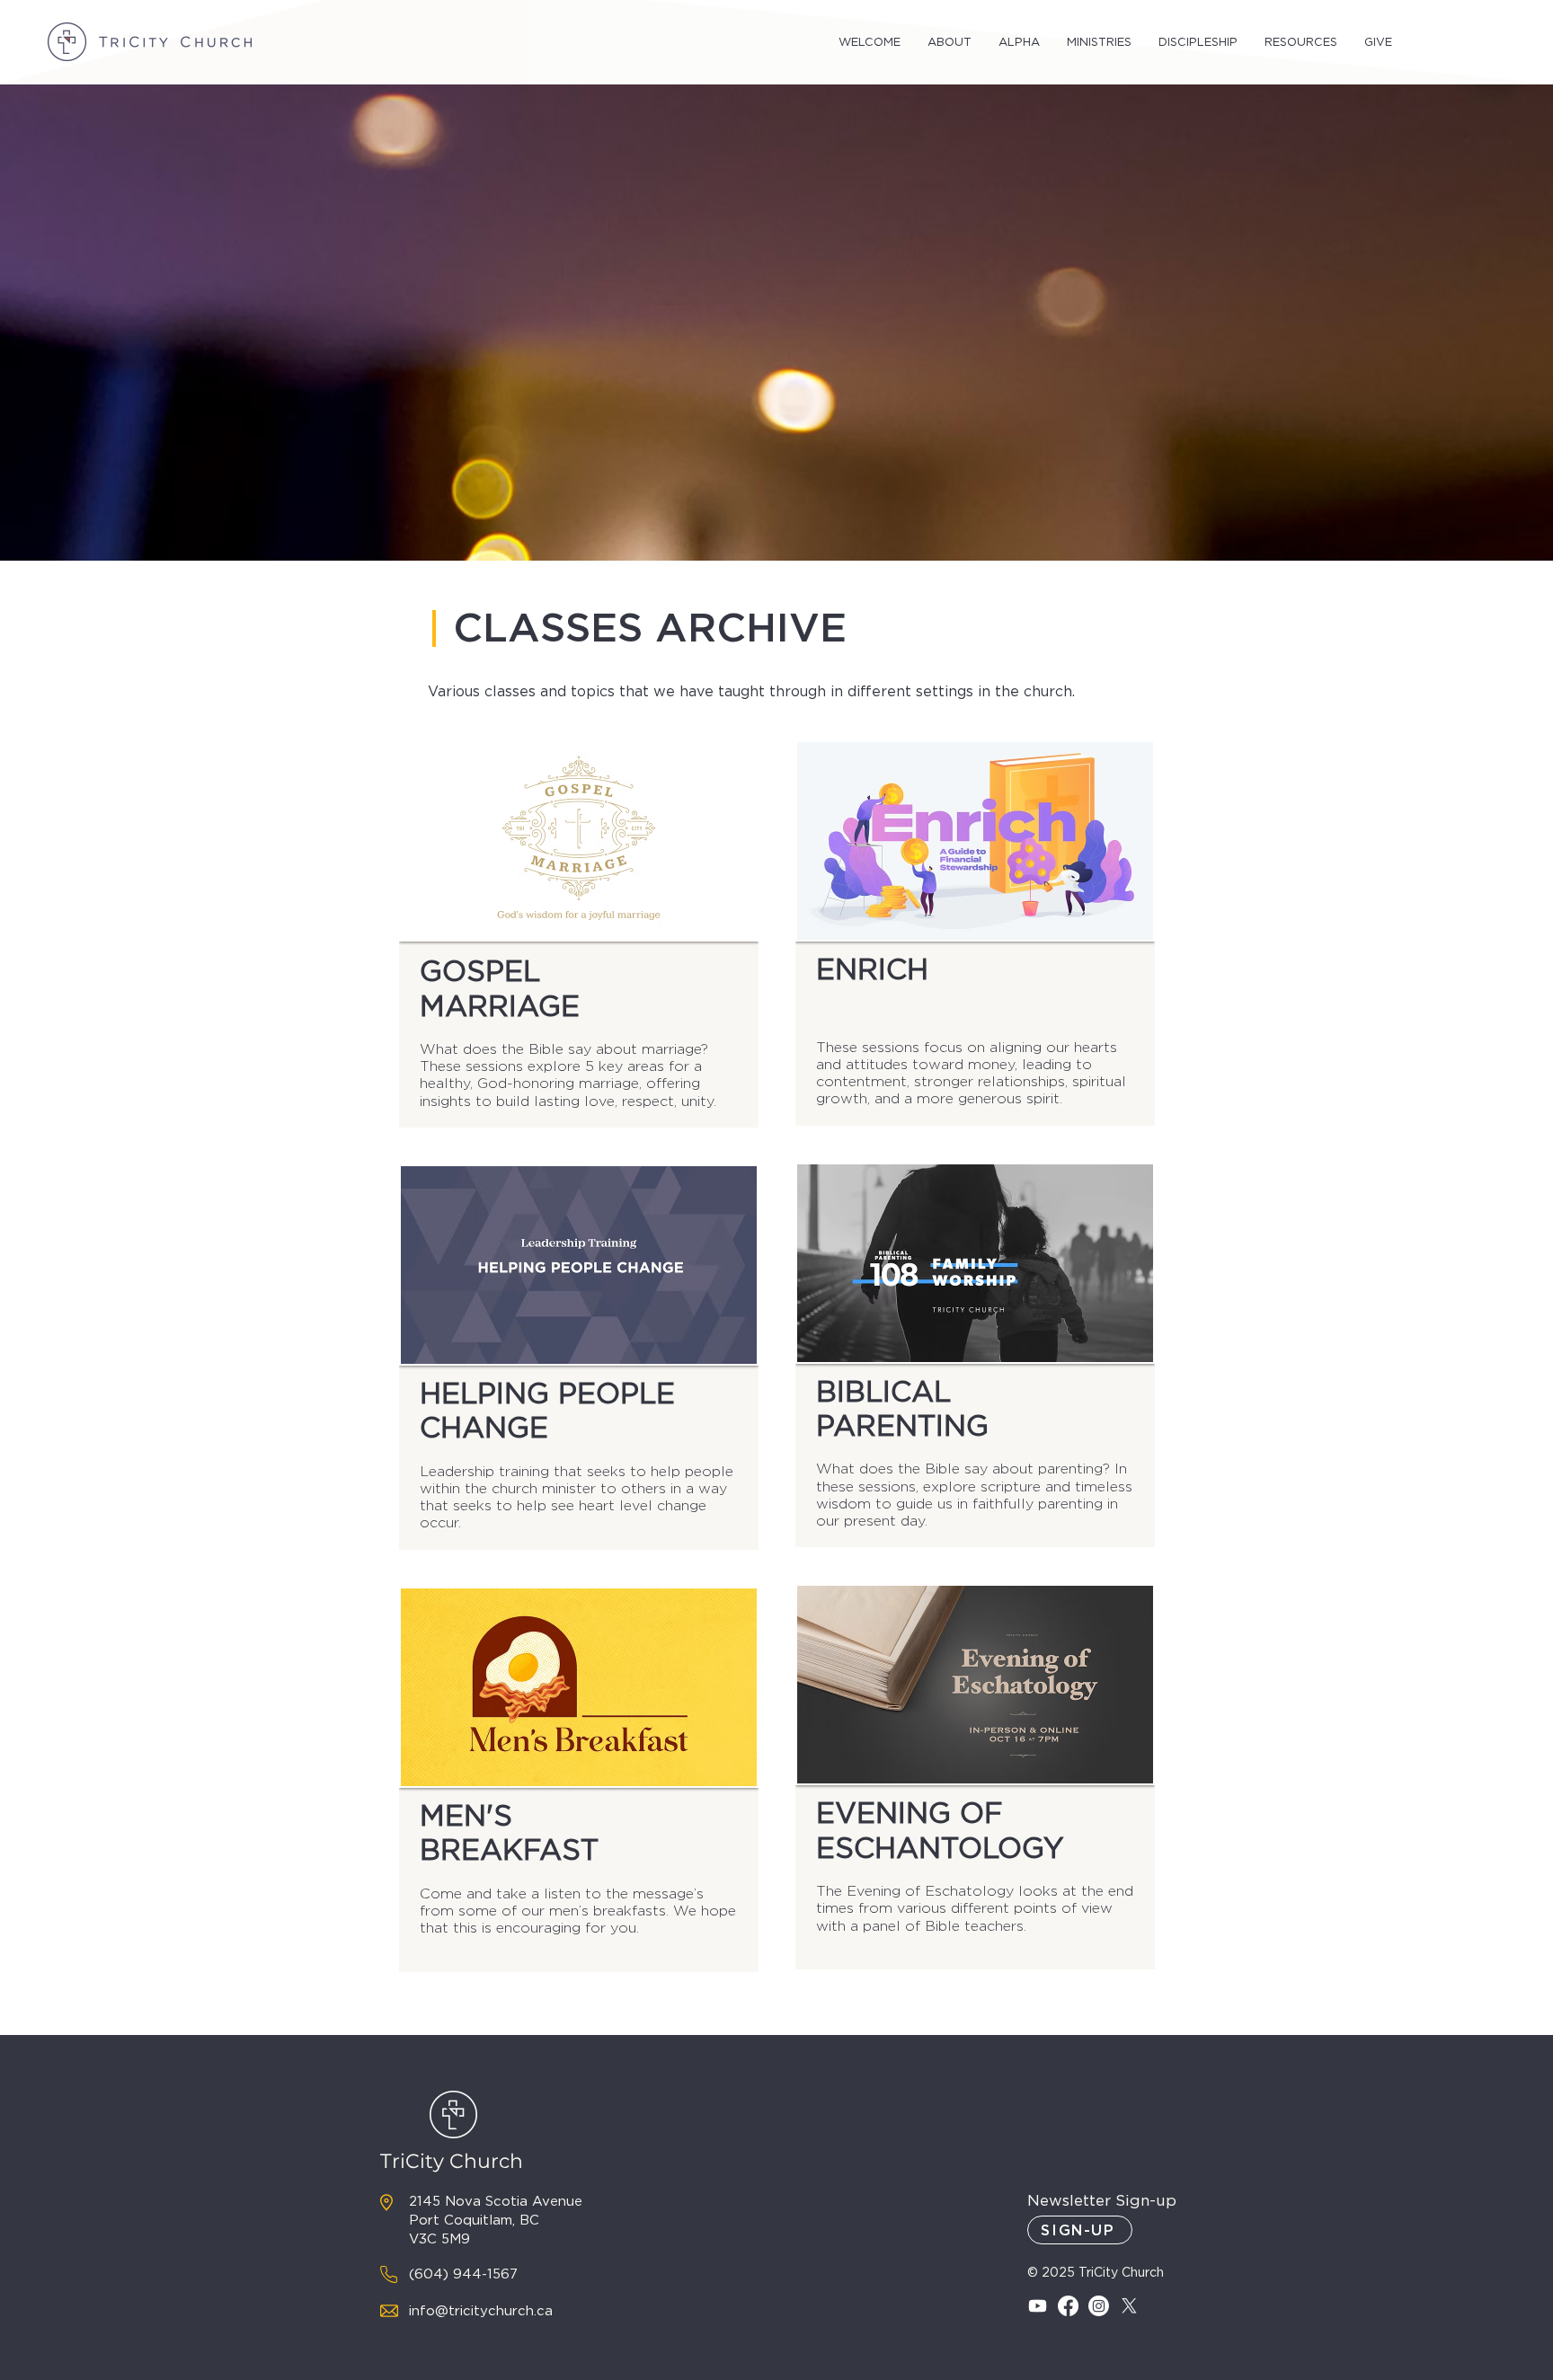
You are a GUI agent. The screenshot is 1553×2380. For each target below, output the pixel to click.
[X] (1129, 2306)
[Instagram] (1099, 2306)
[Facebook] (1068, 2306)
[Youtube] (1038, 2306)
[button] (870, 42)
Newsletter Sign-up (1102, 2200)
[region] (579, 934)
